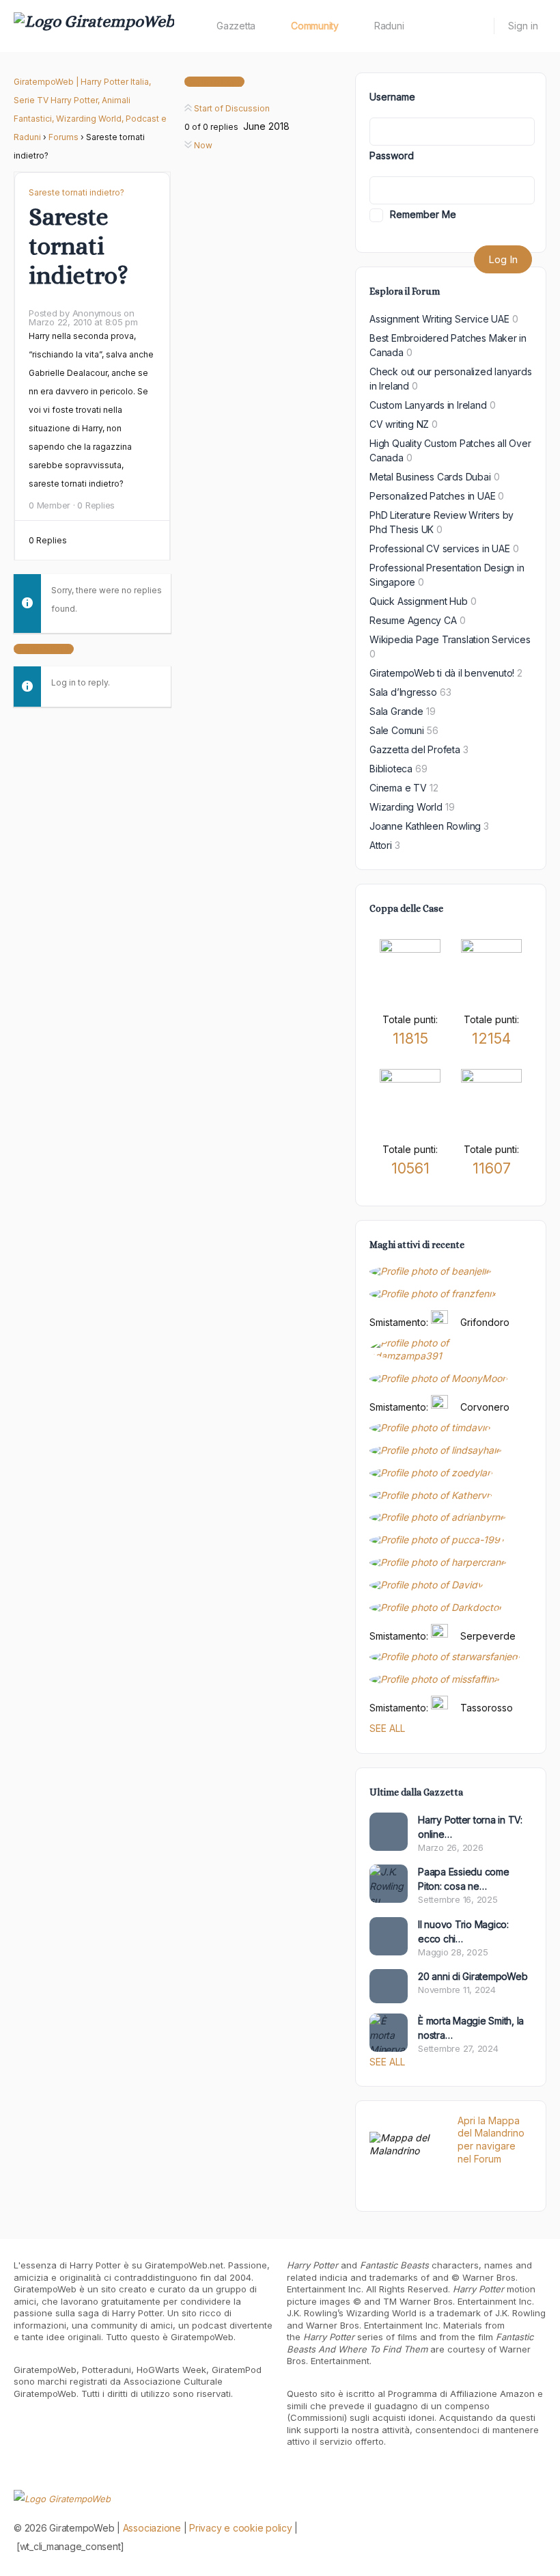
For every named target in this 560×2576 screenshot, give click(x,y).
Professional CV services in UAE (440, 548)
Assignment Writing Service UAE (439, 319)
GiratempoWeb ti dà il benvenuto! (442, 673)
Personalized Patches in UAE (432, 496)
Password (392, 155)
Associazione (152, 2528)
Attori (381, 845)
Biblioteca (391, 769)
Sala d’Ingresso (403, 692)
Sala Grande (396, 711)
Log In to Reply (44, 649)
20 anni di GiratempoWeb (473, 1976)
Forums (64, 137)
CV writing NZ (399, 424)
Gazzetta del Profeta (415, 749)
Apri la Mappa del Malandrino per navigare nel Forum (491, 2140)
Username (392, 97)
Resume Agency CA (413, 620)
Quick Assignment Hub (419, 601)
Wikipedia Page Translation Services (450, 639)
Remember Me (423, 214)
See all (387, 1728)
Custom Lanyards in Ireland (428, 405)
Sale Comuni (397, 730)
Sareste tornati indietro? (76, 192)
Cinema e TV (398, 788)
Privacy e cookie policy (240, 2528)
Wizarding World (406, 807)
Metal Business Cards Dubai (430, 477)
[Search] (475, 26)
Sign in (523, 26)
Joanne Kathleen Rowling (425, 826)
